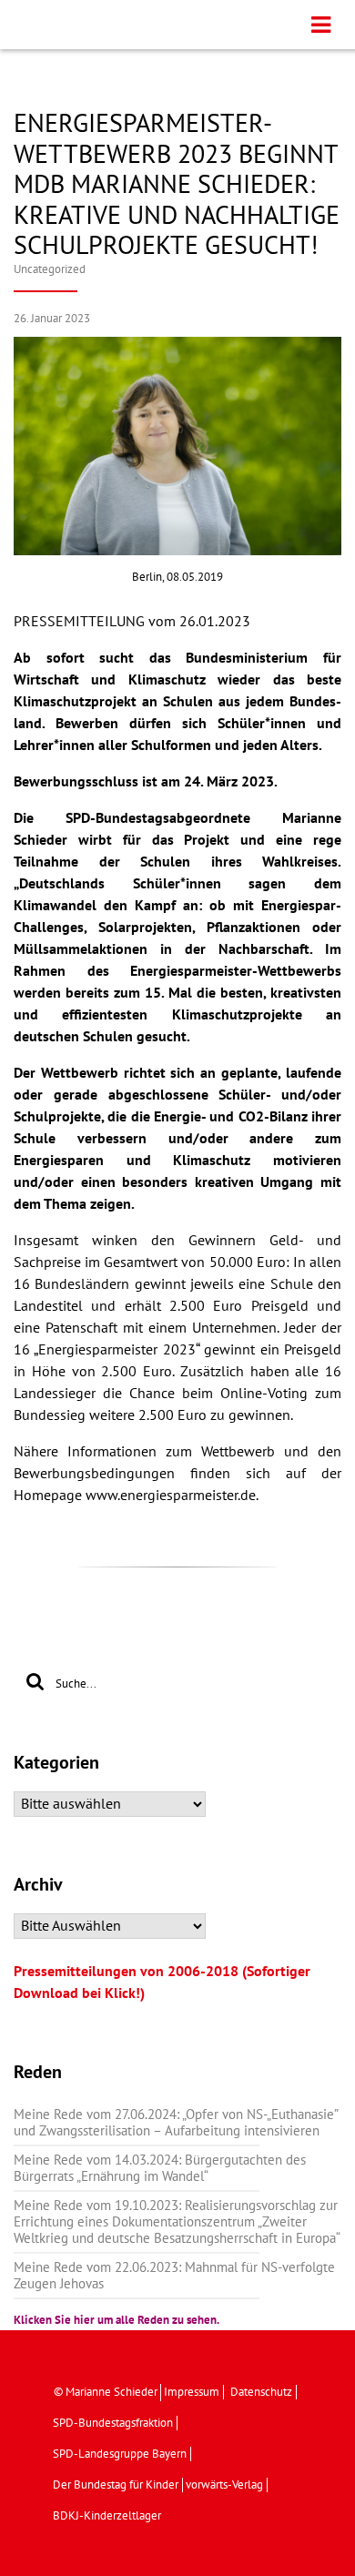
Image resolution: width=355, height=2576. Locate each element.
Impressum (192, 2392)
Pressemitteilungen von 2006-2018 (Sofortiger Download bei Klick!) (162, 1983)
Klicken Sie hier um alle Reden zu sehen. (117, 2320)
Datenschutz (261, 2392)
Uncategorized (50, 269)
